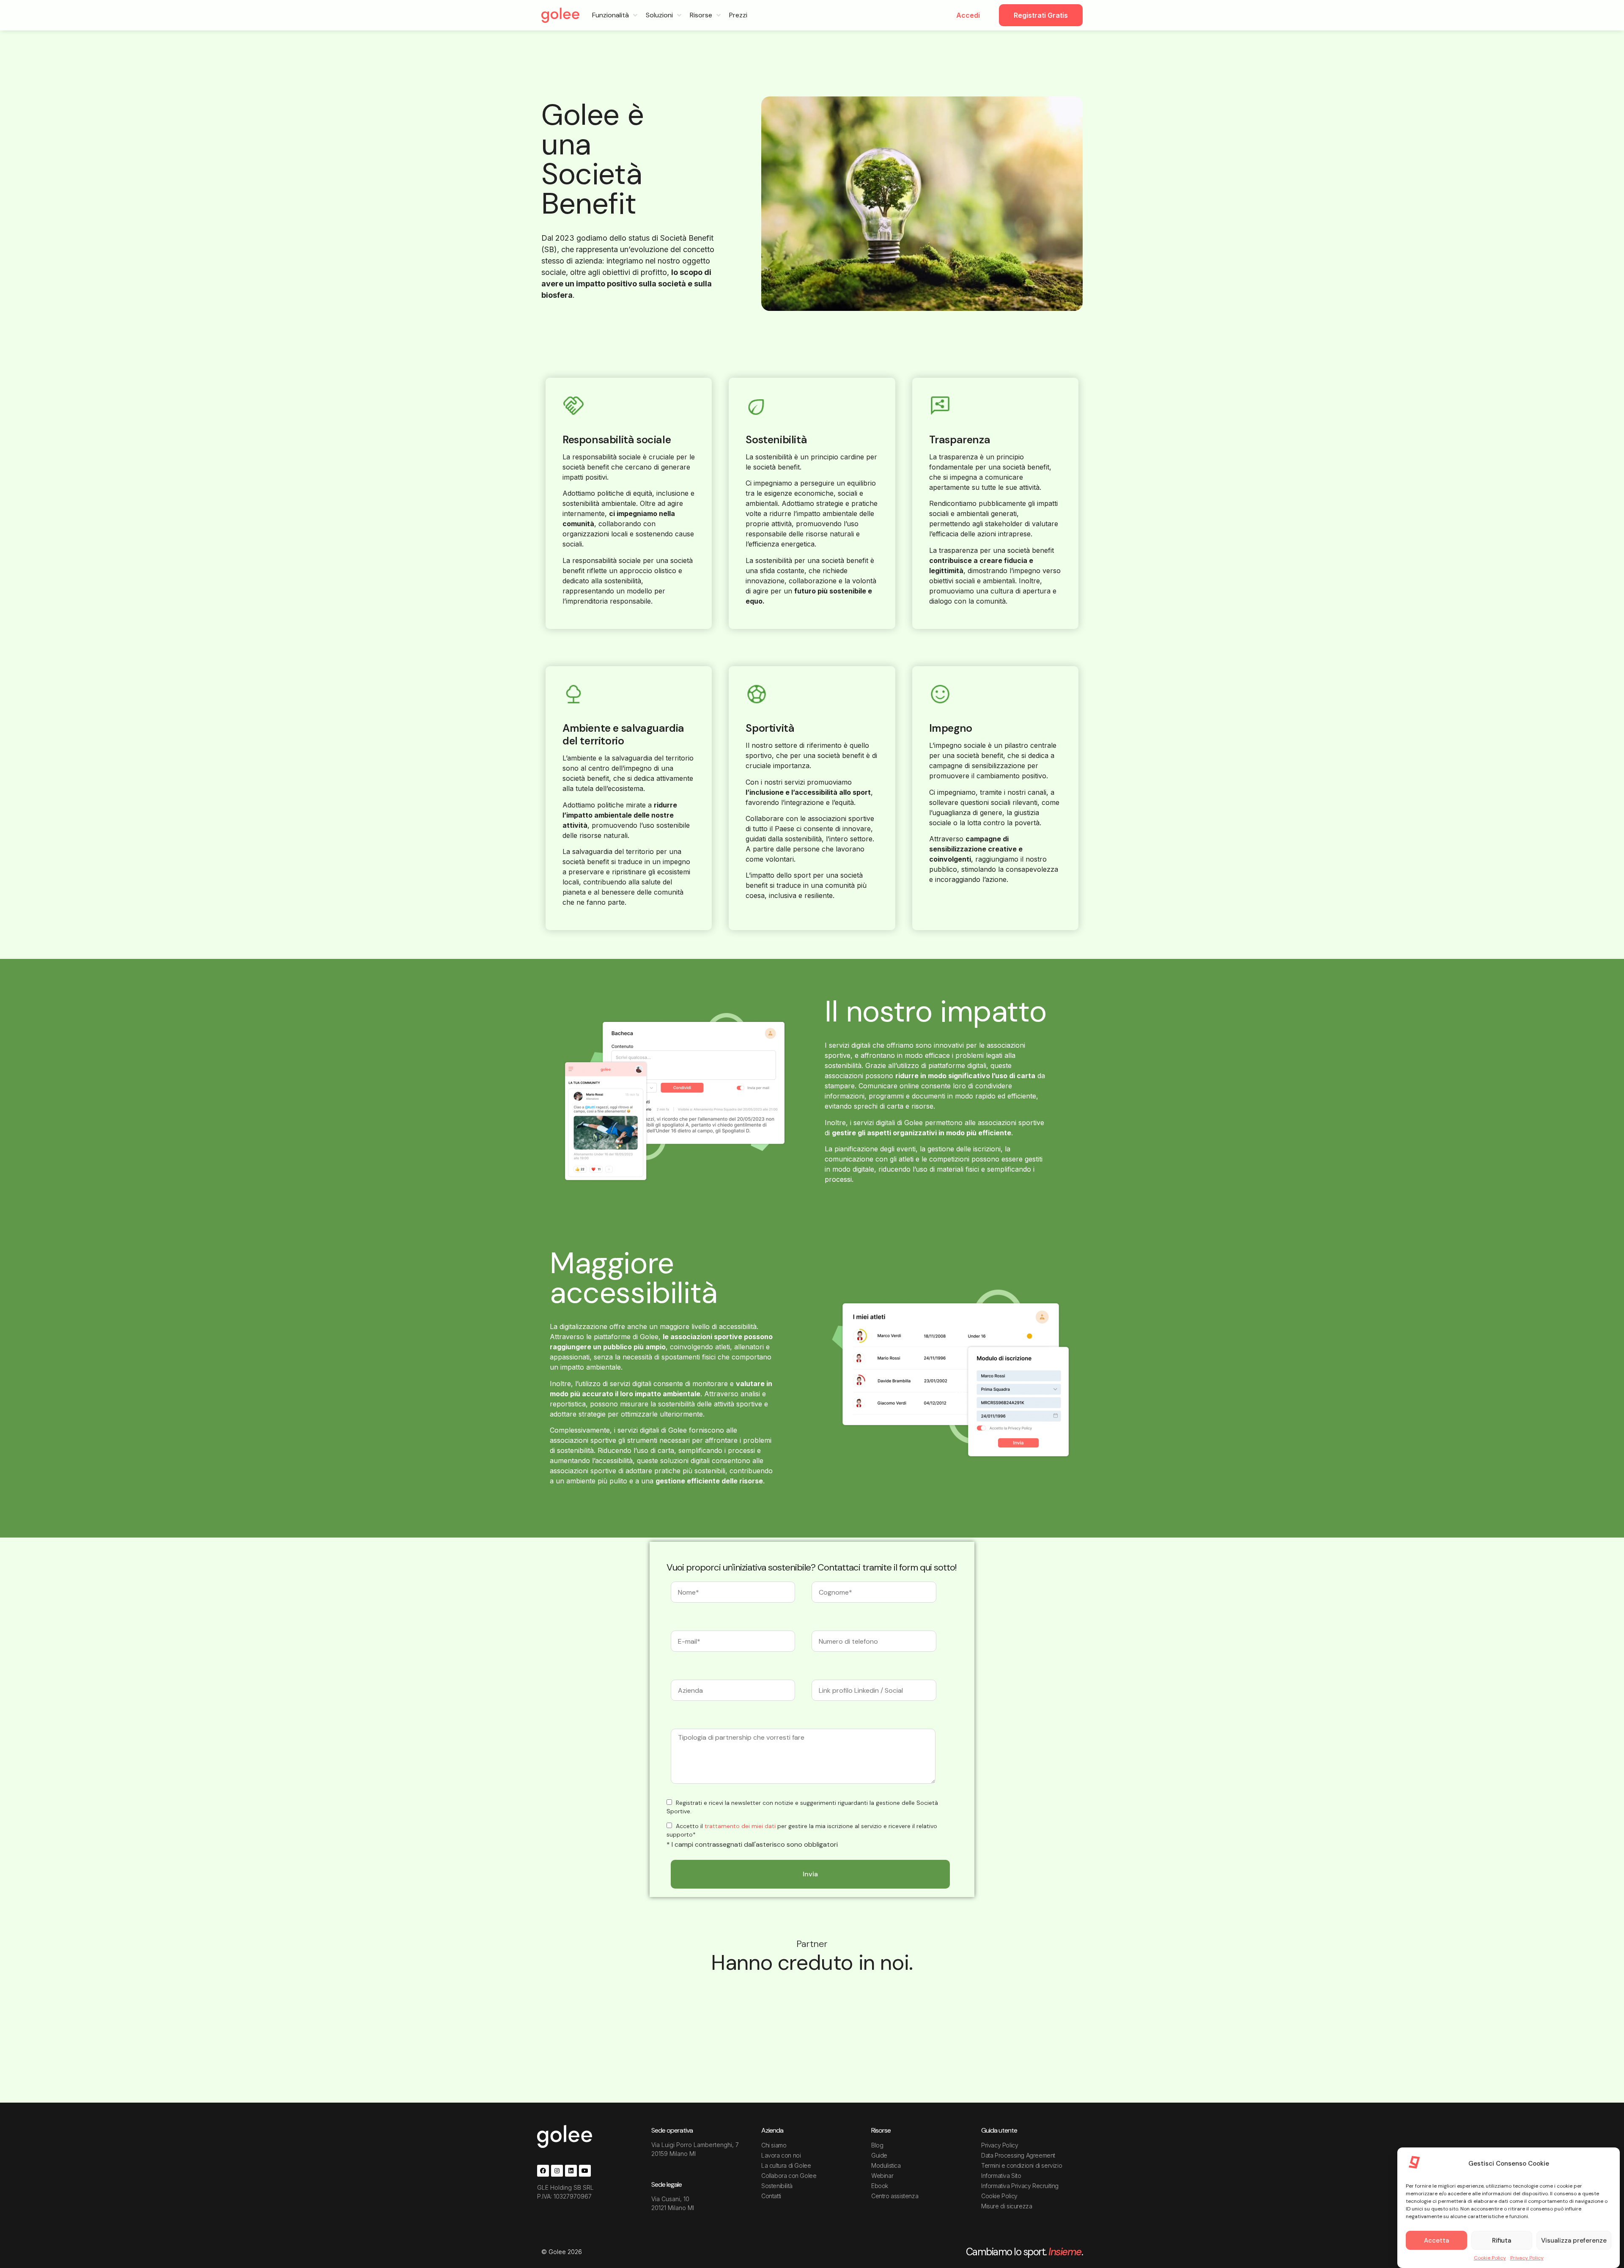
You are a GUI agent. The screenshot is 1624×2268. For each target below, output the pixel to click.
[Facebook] (543, 2171)
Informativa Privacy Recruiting (1020, 2186)
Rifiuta (1502, 2241)
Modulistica (886, 2165)
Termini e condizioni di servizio (1022, 2165)
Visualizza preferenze (1574, 2241)
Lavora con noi (781, 2155)
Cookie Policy (1490, 2258)
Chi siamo (774, 2145)
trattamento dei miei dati (740, 1826)
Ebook (880, 2186)
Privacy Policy (1527, 2258)
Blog (877, 2145)
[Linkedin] (571, 2171)
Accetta (1436, 2241)
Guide (879, 2155)
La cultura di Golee (786, 2165)
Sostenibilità (777, 2186)
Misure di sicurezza (1007, 2206)
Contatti (771, 2196)
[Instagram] (557, 2171)
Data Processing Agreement (1018, 2155)
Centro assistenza (895, 2196)
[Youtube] (585, 2171)
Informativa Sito (1001, 2176)
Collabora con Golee (789, 2176)
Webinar (882, 2176)
